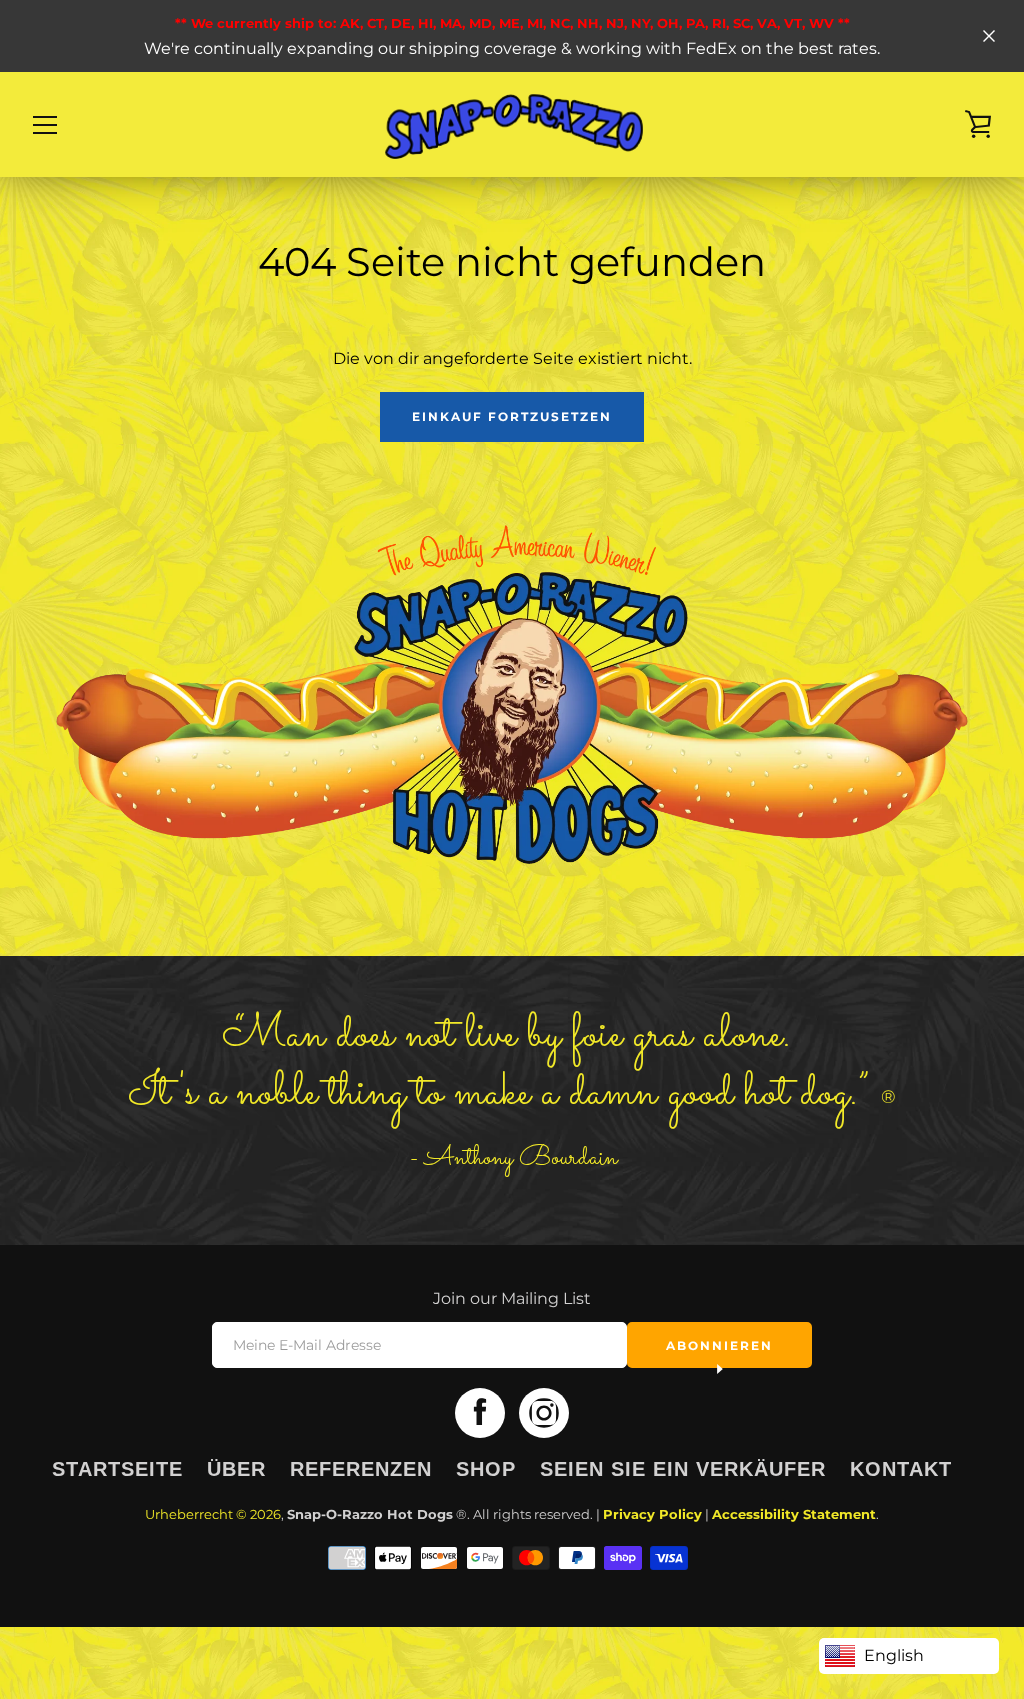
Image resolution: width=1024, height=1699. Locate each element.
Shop (486, 1469)
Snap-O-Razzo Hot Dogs (370, 1514)
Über (236, 1469)
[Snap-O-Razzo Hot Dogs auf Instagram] (544, 1412)
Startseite (117, 1469)
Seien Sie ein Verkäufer (683, 1469)
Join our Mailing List (512, 1298)
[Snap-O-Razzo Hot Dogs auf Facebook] (480, 1412)
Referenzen (361, 1469)
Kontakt (901, 1469)
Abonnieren (719, 1345)
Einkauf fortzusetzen (512, 416)
